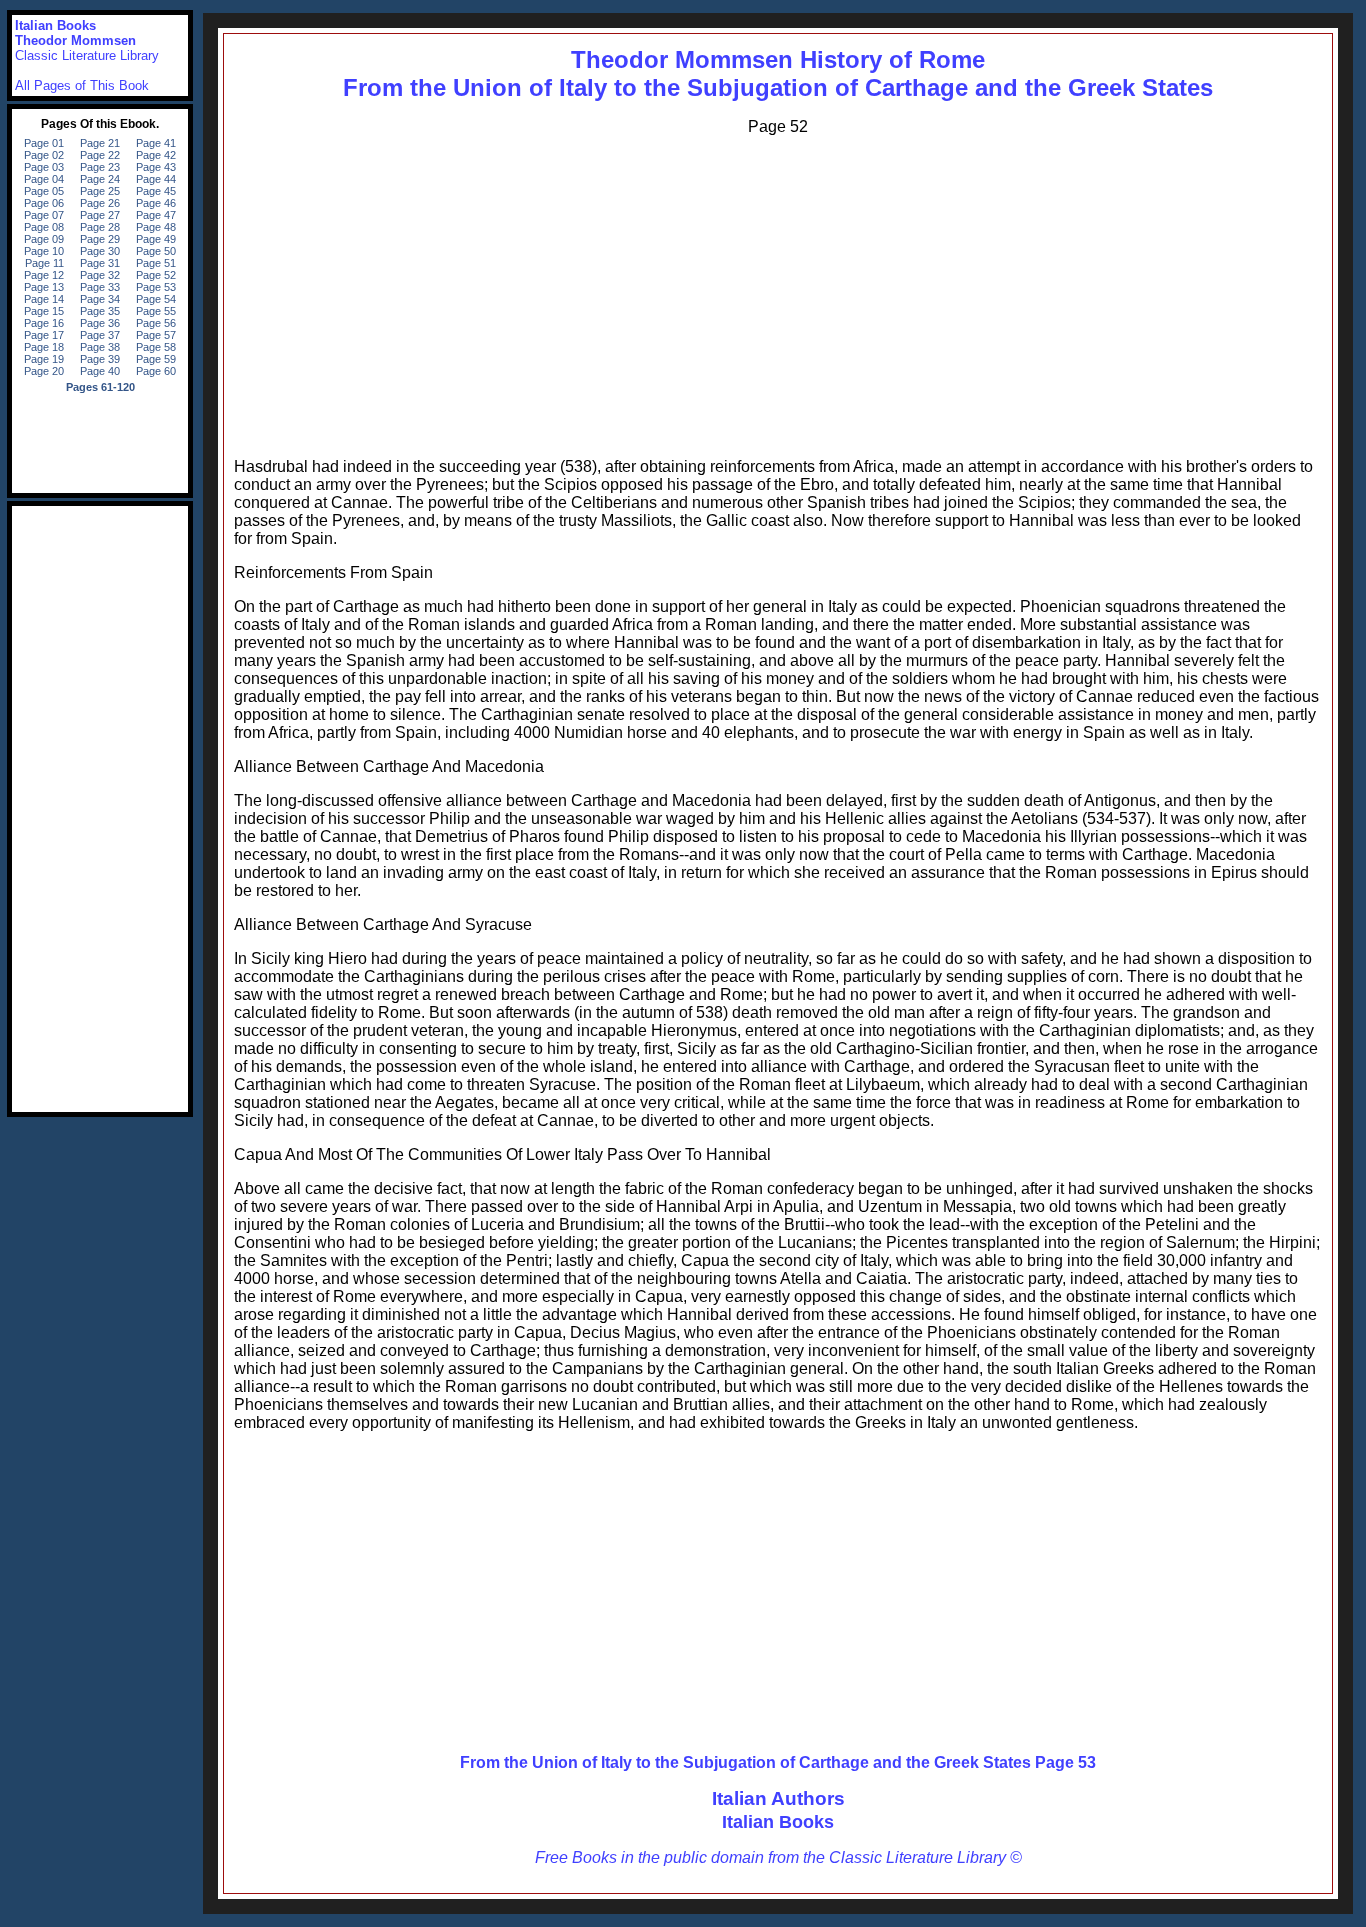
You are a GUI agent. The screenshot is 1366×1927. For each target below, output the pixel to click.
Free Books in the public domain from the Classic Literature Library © (778, 1857)
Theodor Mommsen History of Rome (778, 59)
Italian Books (778, 1822)
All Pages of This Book (82, 85)
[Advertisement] (778, 292)
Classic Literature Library (87, 55)
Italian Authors (778, 1798)
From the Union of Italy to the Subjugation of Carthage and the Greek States (778, 87)
